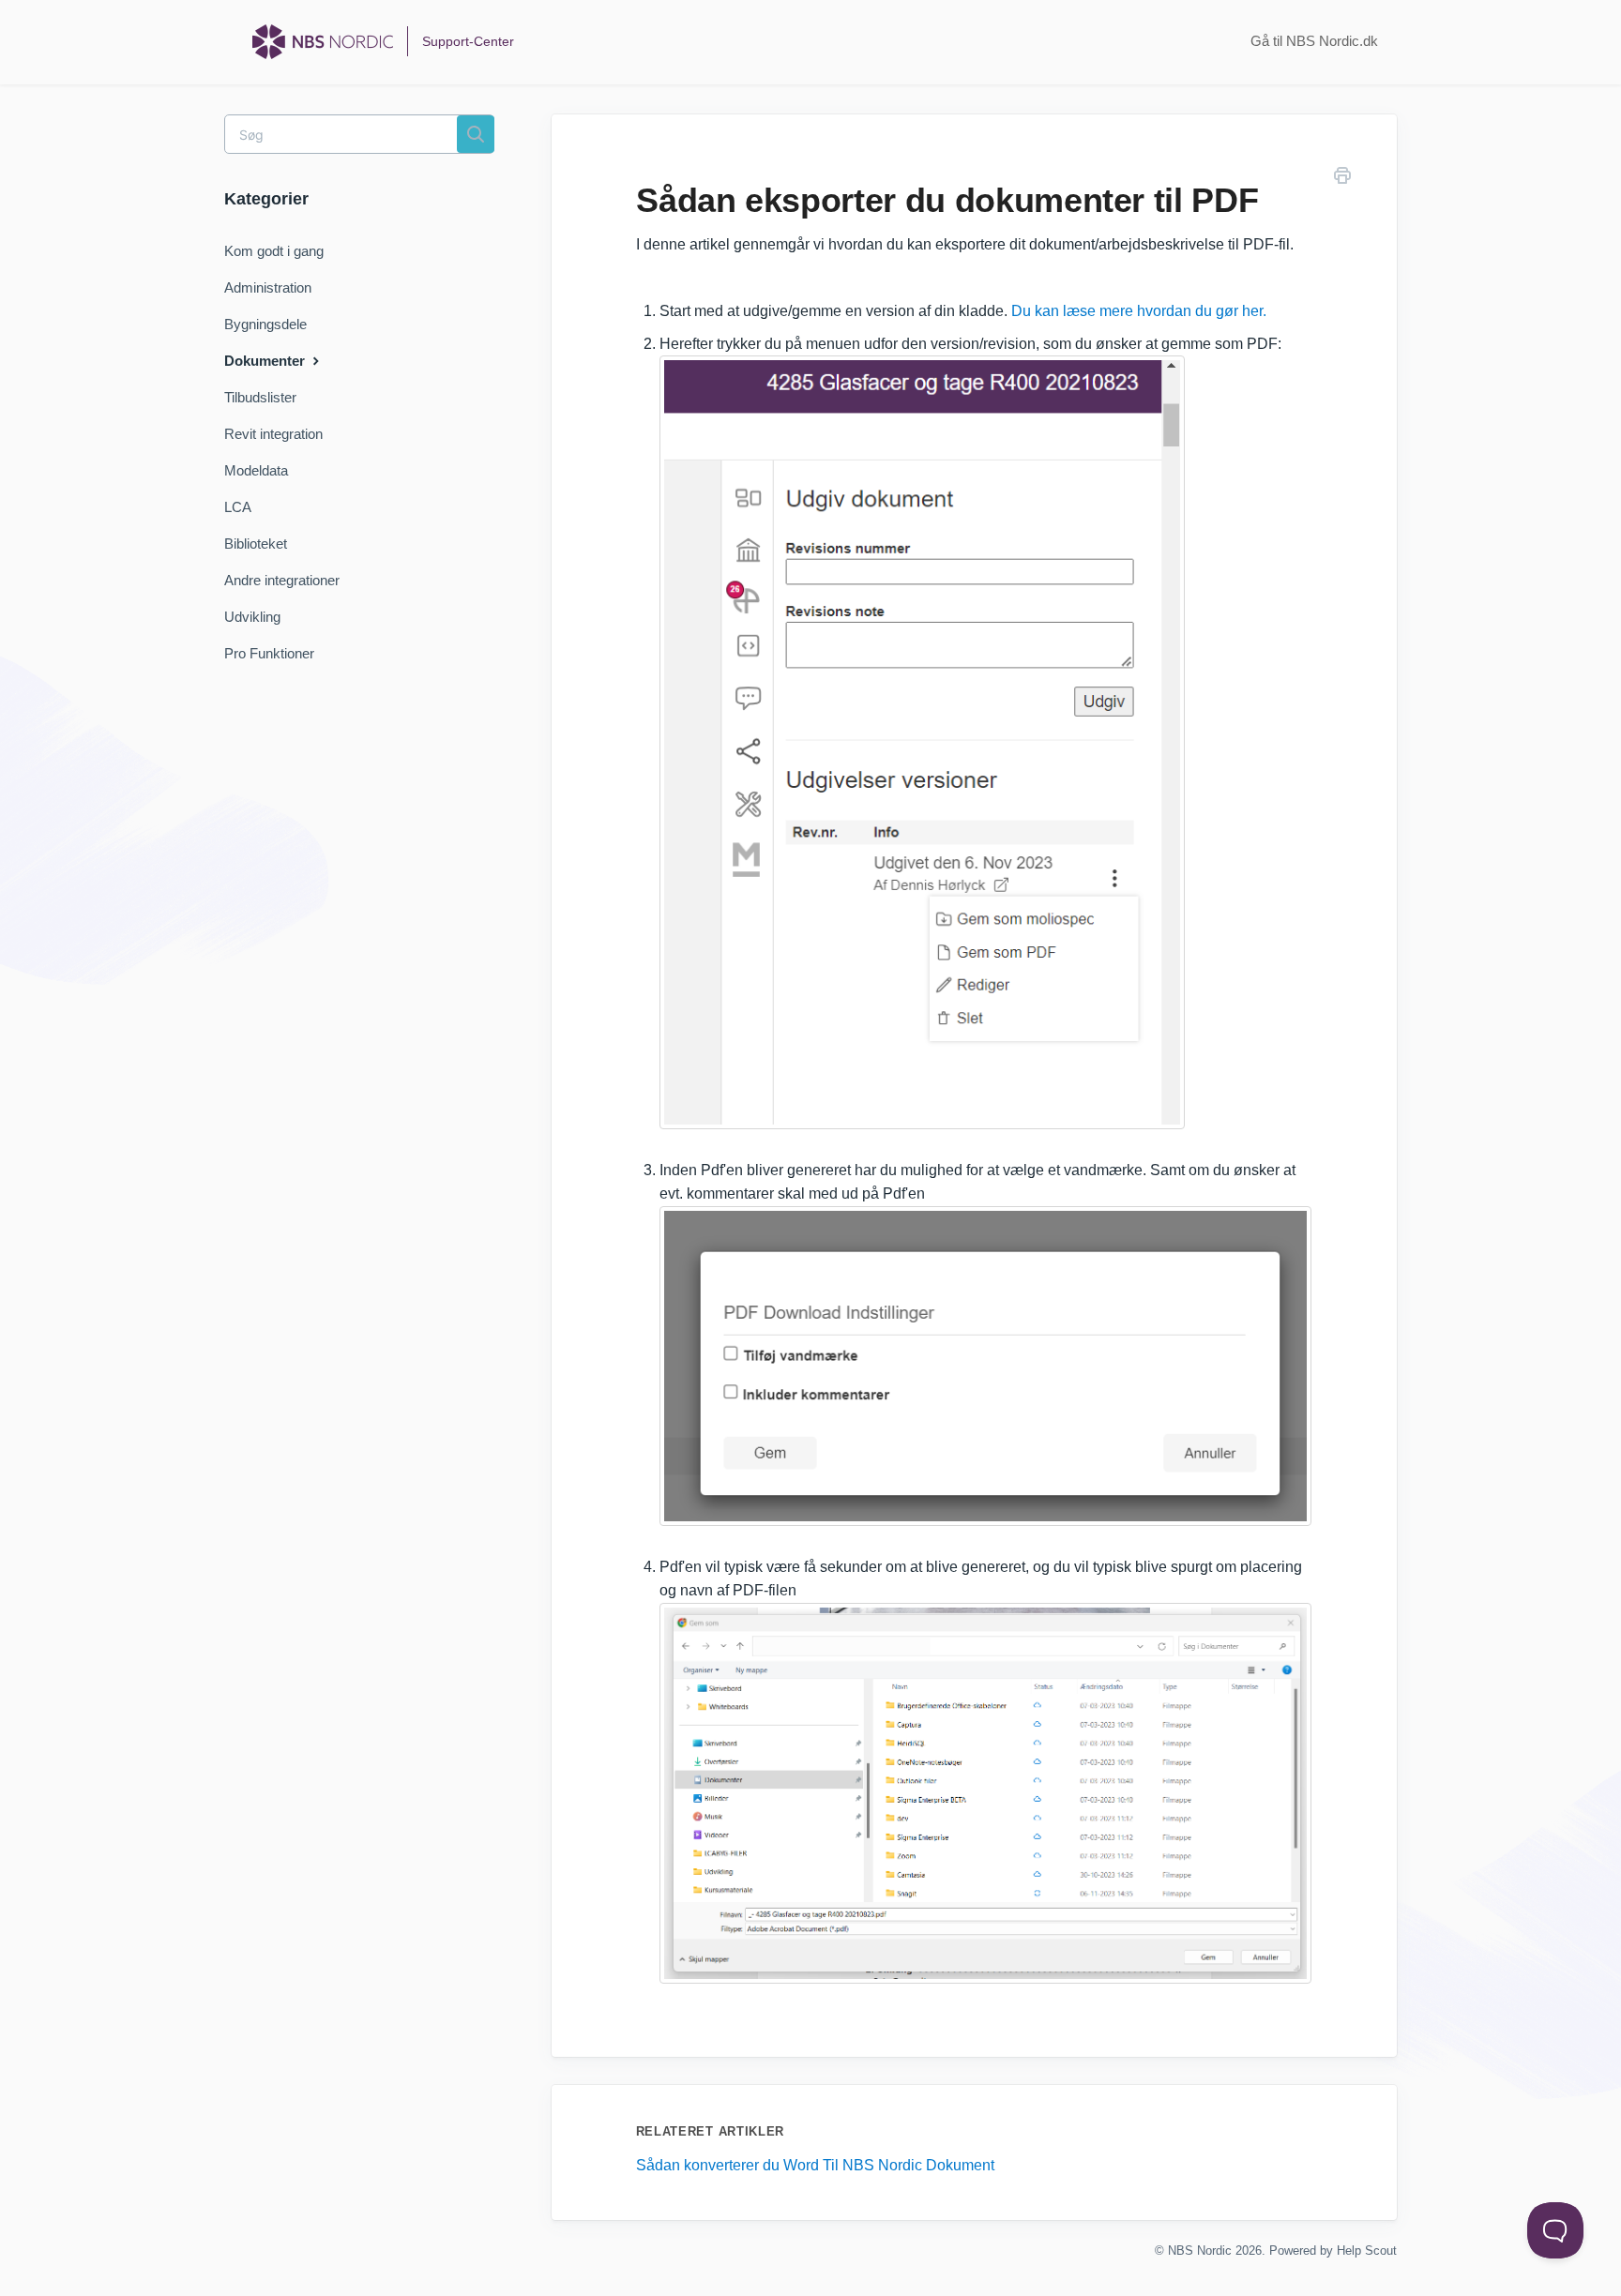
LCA (238, 507)
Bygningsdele (265, 324)
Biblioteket (256, 544)
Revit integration (273, 434)
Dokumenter (266, 361)
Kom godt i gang (274, 251)
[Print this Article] (1342, 179)
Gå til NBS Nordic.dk (1314, 41)
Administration (268, 287)
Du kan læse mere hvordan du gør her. (1139, 311)
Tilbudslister (260, 397)
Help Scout (1367, 2251)
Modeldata (256, 470)
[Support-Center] (323, 41)
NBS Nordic (1200, 2251)
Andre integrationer (282, 580)
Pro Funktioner (269, 653)
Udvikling (252, 617)
